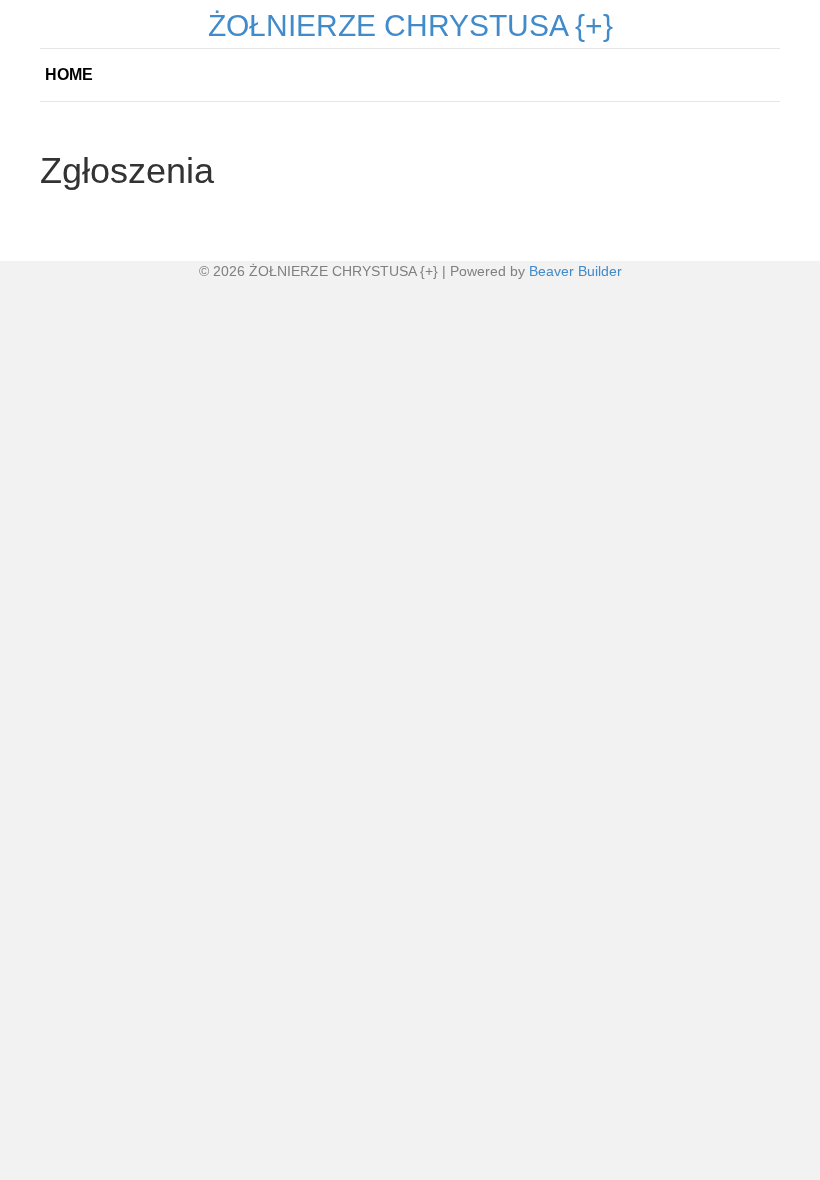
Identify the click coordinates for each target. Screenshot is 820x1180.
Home (69, 74)
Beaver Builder (575, 271)
